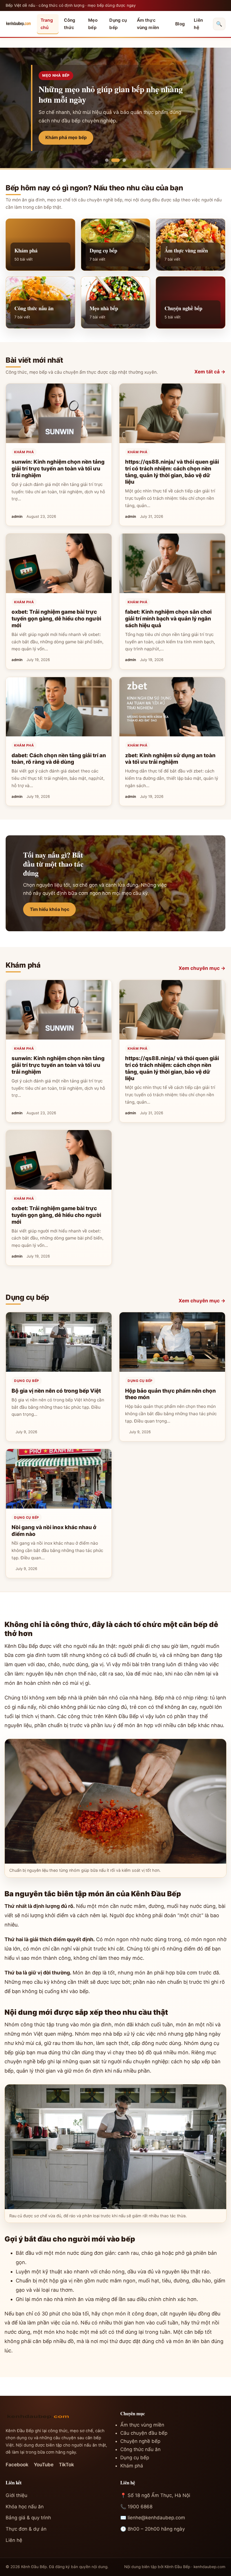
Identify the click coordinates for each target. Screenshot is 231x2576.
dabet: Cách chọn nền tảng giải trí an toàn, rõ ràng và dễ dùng (59, 759)
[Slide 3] (122, 160)
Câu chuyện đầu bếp (144, 2433)
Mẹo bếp (93, 24)
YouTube (44, 2465)
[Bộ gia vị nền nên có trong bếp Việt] (59, 1342)
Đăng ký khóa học (65, 137)
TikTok (66, 2465)
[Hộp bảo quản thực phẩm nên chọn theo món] (172, 1342)
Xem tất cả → (210, 372)
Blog (180, 24)
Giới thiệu (16, 2495)
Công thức (70, 24)
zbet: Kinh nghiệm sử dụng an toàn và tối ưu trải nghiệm (170, 759)
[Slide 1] (107, 160)
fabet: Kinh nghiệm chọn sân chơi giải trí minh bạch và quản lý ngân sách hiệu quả (168, 618)
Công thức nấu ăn (140, 2449)
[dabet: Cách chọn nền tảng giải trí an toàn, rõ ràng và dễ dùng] (59, 707)
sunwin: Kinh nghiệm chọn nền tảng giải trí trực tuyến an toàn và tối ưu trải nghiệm (58, 468)
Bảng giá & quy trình (28, 2518)
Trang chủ (47, 24)
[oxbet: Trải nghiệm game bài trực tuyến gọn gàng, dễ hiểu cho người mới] (59, 563)
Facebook (17, 2465)
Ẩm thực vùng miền (148, 24)
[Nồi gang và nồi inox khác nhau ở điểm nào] (59, 1479)
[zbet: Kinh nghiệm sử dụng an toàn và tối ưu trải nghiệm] (172, 707)
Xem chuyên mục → (202, 968)
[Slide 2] (113, 160)
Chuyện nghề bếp (140, 2441)
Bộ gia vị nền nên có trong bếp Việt (56, 1391)
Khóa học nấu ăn (25, 2507)
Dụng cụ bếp (118, 24)
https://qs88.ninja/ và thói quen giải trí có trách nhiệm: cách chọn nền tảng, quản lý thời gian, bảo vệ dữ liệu (172, 472)
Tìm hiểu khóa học (50, 909)
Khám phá (24, 452)
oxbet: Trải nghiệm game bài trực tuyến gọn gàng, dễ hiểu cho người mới (56, 618)
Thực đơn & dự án (26, 2529)
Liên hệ (198, 24)
